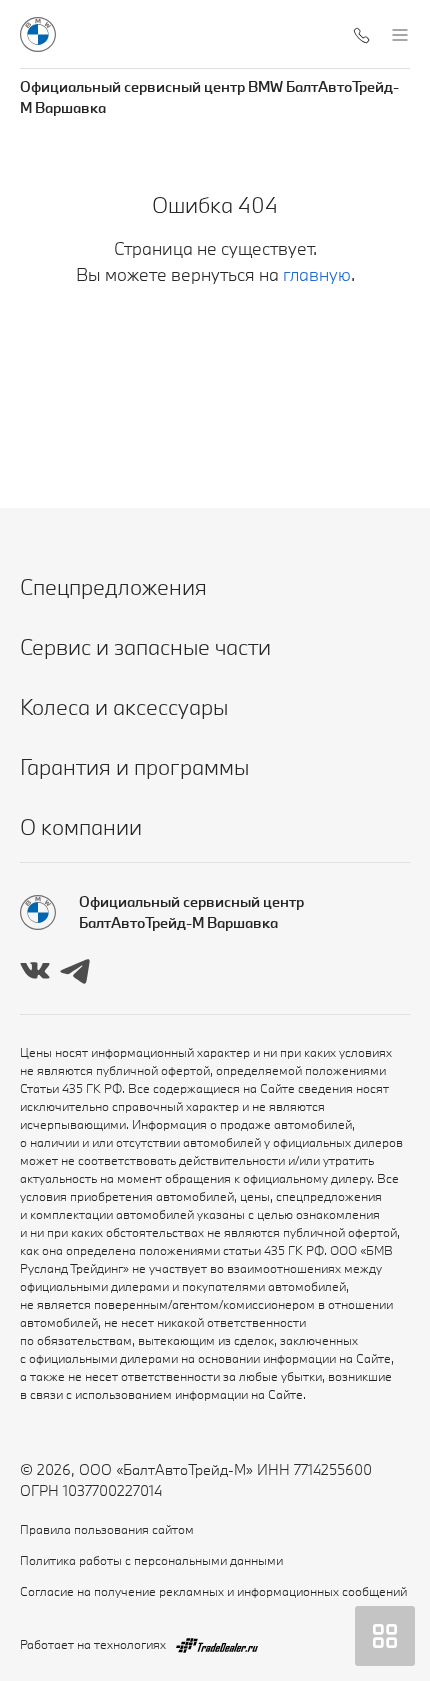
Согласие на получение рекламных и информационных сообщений (213, 1591)
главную (317, 274)
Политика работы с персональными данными (151, 1560)
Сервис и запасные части (145, 646)
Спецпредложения (113, 586)
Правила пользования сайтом (107, 1529)
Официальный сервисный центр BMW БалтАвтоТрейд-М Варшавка (209, 97)
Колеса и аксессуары (124, 706)
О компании (81, 826)
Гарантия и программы (134, 766)
